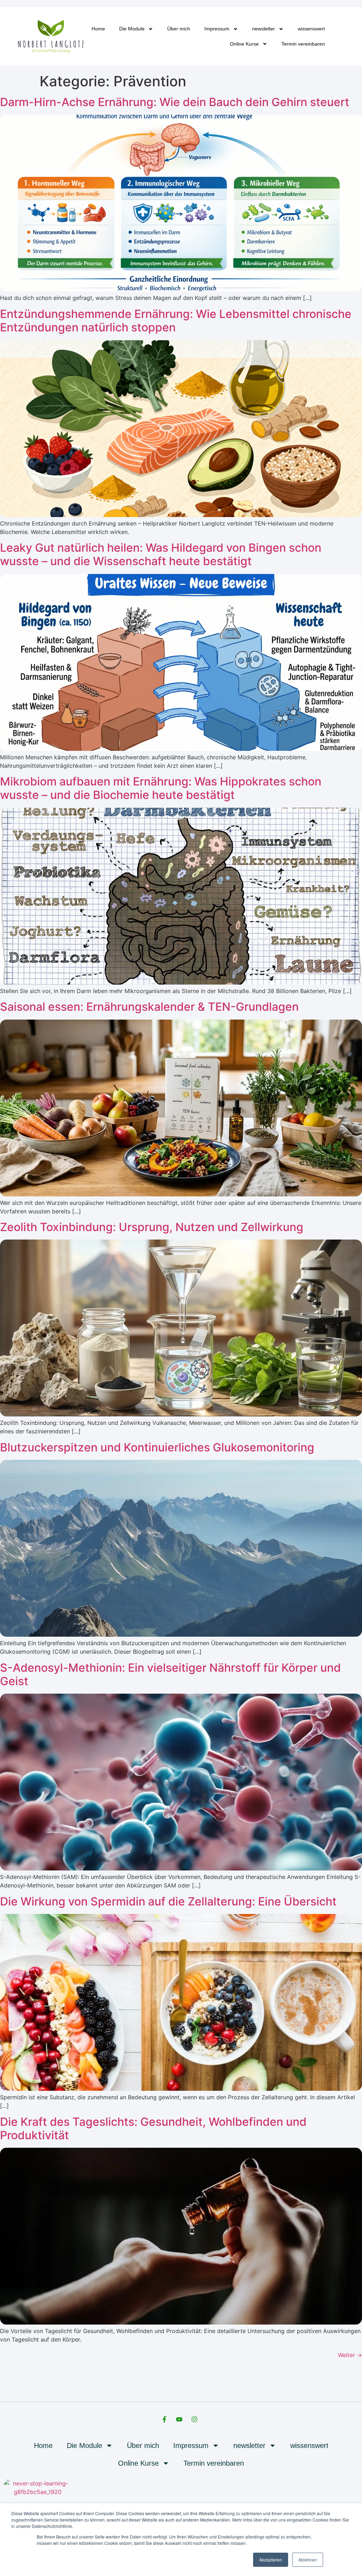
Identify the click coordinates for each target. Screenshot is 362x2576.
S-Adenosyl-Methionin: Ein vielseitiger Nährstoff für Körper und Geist (170, 1674)
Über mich (179, 29)
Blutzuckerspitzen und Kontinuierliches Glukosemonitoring (157, 1447)
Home (98, 29)
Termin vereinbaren (303, 44)
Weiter (350, 2355)
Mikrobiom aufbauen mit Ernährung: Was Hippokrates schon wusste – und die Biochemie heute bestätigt (161, 788)
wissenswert (311, 29)
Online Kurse (244, 44)
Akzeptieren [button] (271, 2560)
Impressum (217, 29)
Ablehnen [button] (308, 2560)
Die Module (132, 29)
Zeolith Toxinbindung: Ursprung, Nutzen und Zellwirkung (152, 1227)
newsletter (264, 29)
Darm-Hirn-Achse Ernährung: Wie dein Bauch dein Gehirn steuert (175, 102)
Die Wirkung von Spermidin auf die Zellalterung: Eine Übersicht (168, 1901)
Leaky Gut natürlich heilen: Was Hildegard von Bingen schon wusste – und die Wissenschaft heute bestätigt (161, 554)
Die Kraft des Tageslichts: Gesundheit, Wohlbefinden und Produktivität (153, 2128)
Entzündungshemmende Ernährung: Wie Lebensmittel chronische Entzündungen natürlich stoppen (176, 321)
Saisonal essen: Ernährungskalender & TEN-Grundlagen (149, 1007)
